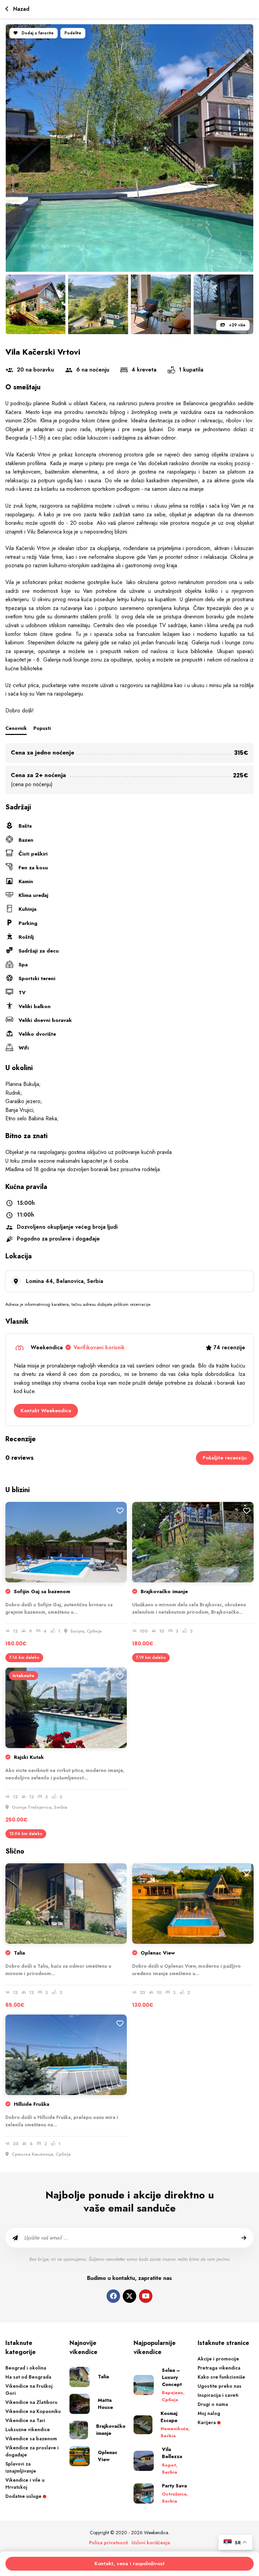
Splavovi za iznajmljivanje (21, 2467)
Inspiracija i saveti (218, 2395)
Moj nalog (209, 2413)
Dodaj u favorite (37, 33)
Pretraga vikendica (219, 2368)
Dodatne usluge (24, 2496)
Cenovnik (16, 728)
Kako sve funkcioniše (221, 2377)
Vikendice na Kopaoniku (33, 2411)
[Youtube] (146, 2296)
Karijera (207, 2422)
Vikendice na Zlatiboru (31, 2402)
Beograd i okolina (26, 2368)
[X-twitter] (129, 2296)
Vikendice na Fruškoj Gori (29, 2390)
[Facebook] (113, 2296)
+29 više (237, 325)
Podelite (73, 33)
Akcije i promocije (218, 2359)
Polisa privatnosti (109, 2543)
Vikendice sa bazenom (31, 2439)
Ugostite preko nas (220, 2386)
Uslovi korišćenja (151, 2543)
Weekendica (78, 1347)
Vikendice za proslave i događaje (32, 2451)
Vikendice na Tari (25, 2420)
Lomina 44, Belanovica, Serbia (65, 1281)
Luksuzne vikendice (28, 2429)
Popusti (42, 728)
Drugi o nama (213, 2404)
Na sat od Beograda (28, 2377)
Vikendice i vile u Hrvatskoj (25, 2484)
